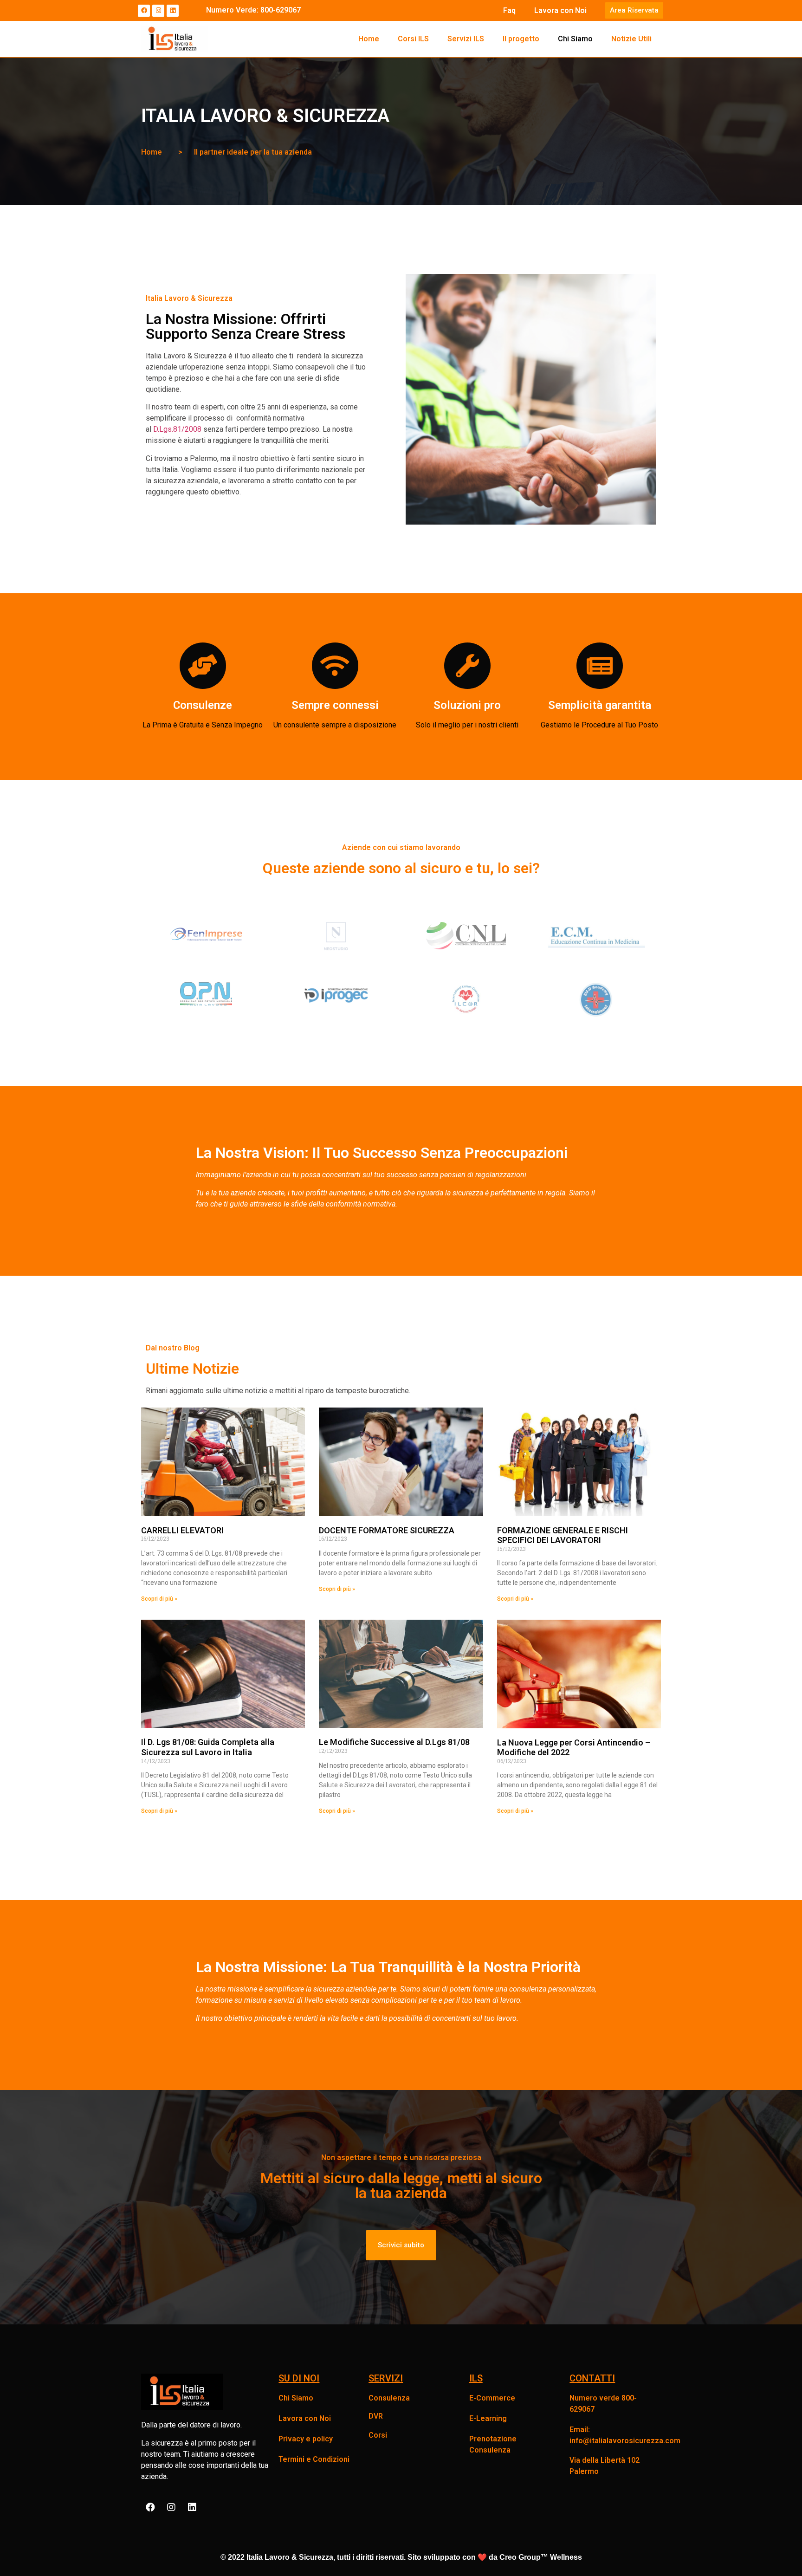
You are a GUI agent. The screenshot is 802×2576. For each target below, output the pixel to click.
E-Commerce (492, 2398)
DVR (376, 2416)
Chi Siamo (575, 39)
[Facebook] (144, 11)
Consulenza (389, 2398)
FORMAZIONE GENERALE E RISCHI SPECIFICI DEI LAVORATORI (563, 1535)
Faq (509, 10)
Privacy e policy (306, 2439)
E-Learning (488, 2418)
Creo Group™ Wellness (541, 2557)
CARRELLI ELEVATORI (182, 1530)
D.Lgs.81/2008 (177, 429)
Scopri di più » (159, 1599)
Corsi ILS (413, 39)
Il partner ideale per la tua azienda (253, 152)
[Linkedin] (173, 11)
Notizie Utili (631, 39)
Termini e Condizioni (314, 2459)
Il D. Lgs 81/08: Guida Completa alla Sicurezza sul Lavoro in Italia (208, 1747)
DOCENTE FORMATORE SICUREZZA (387, 1530)
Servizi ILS (466, 39)
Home (369, 39)
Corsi (378, 2435)
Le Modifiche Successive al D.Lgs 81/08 (394, 1742)
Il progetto (521, 39)
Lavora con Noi (560, 10)
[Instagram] (158, 11)
